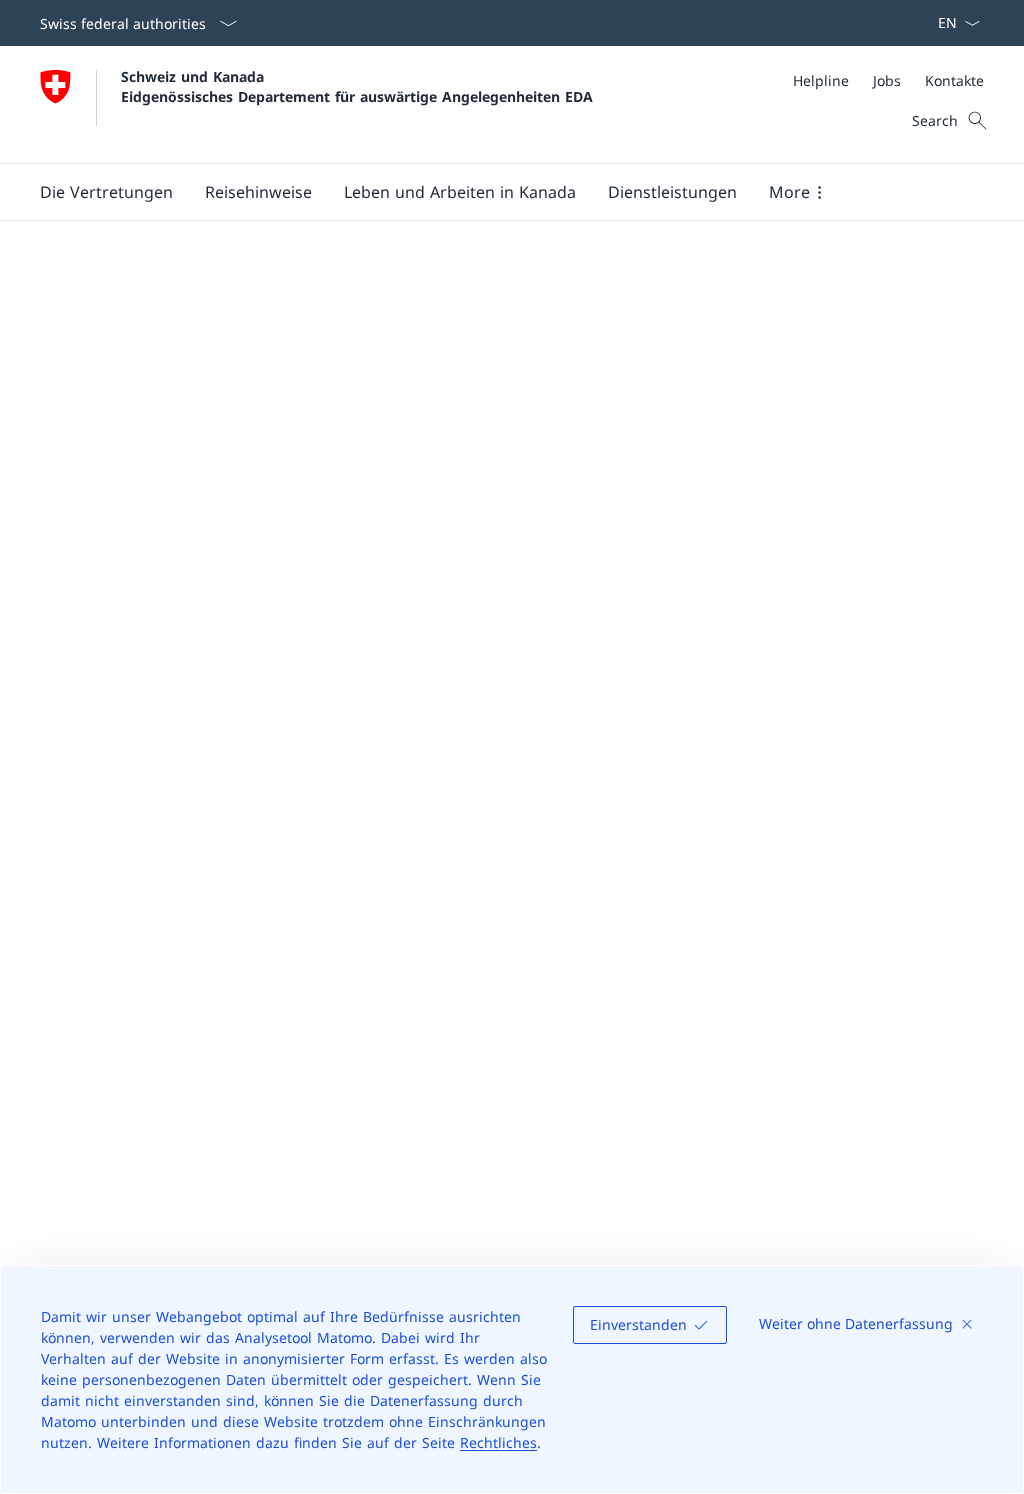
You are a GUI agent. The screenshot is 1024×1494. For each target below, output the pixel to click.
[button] (106, 192)
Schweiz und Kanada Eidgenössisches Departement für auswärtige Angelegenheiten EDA (357, 86)
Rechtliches (498, 1442)
